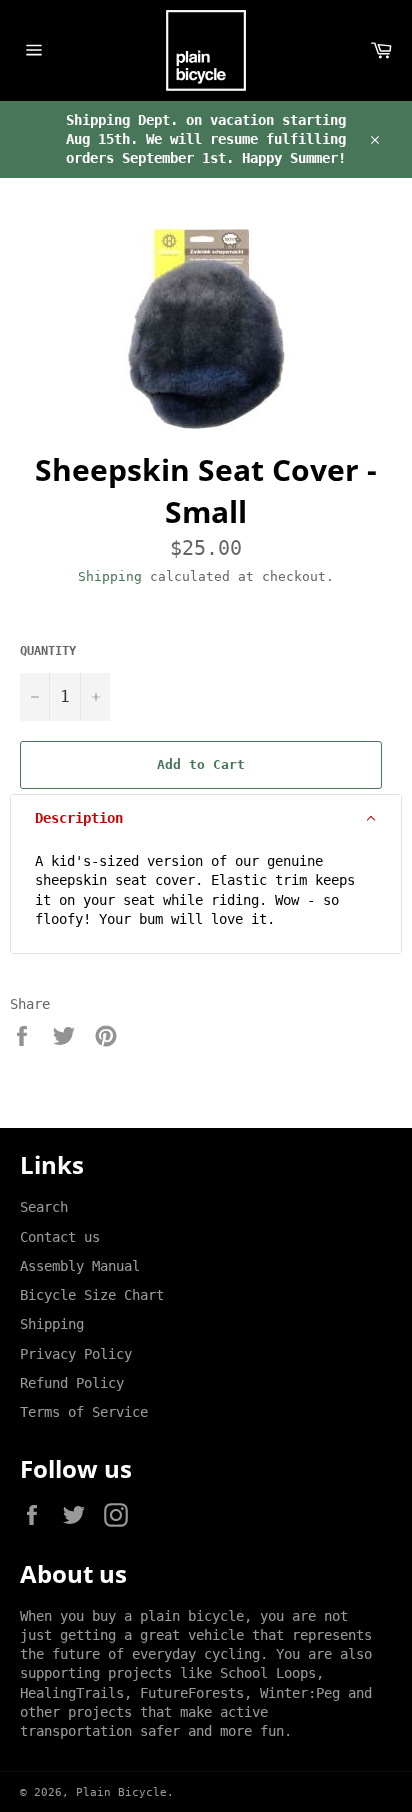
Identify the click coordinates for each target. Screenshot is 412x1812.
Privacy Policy (76, 1354)
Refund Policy (72, 1383)
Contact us (60, 1237)
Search (44, 1207)
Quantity (48, 651)
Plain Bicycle (121, 1792)
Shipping (110, 576)
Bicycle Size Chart (92, 1295)
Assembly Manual (80, 1266)
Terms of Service (84, 1412)
